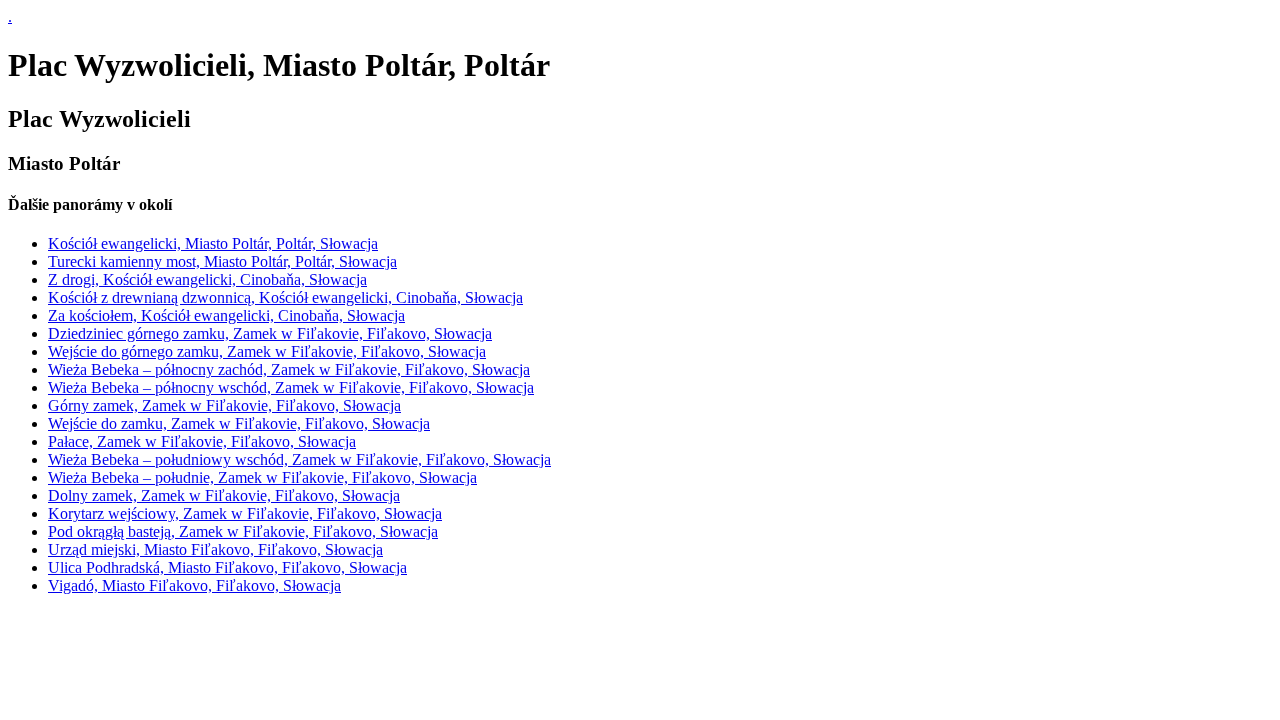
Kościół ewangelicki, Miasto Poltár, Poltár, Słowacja (213, 243)
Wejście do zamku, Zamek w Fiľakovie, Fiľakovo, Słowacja (239, 423)
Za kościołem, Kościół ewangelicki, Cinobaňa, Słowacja (226, 315)
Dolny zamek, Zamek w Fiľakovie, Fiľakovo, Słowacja (224, 495)
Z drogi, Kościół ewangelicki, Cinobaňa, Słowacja (207, 279)
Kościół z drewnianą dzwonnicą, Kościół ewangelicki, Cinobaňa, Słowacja (285, 297)
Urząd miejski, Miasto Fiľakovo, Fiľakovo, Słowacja (215, 549)
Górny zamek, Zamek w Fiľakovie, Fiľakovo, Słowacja (224, 405)
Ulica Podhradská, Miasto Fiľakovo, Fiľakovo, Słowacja (227, 567)
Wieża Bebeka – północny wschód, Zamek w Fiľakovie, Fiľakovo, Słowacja (291, 387)
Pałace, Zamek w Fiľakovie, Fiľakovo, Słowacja (202, 441)
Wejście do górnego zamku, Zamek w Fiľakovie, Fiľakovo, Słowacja (267, 351)
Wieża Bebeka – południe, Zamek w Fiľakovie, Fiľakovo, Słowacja (262, 477)
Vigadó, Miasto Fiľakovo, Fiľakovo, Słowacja (194, 585)
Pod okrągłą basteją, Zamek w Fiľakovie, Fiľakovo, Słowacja (243, 531)
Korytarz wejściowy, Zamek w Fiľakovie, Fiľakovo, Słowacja (245, 513)
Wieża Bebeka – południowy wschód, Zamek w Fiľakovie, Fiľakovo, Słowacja (299, 459)
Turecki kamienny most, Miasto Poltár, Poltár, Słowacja (222, 261)
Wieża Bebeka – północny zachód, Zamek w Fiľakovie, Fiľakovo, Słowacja (289, 369)
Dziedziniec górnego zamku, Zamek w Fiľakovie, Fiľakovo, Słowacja (270, 333)
